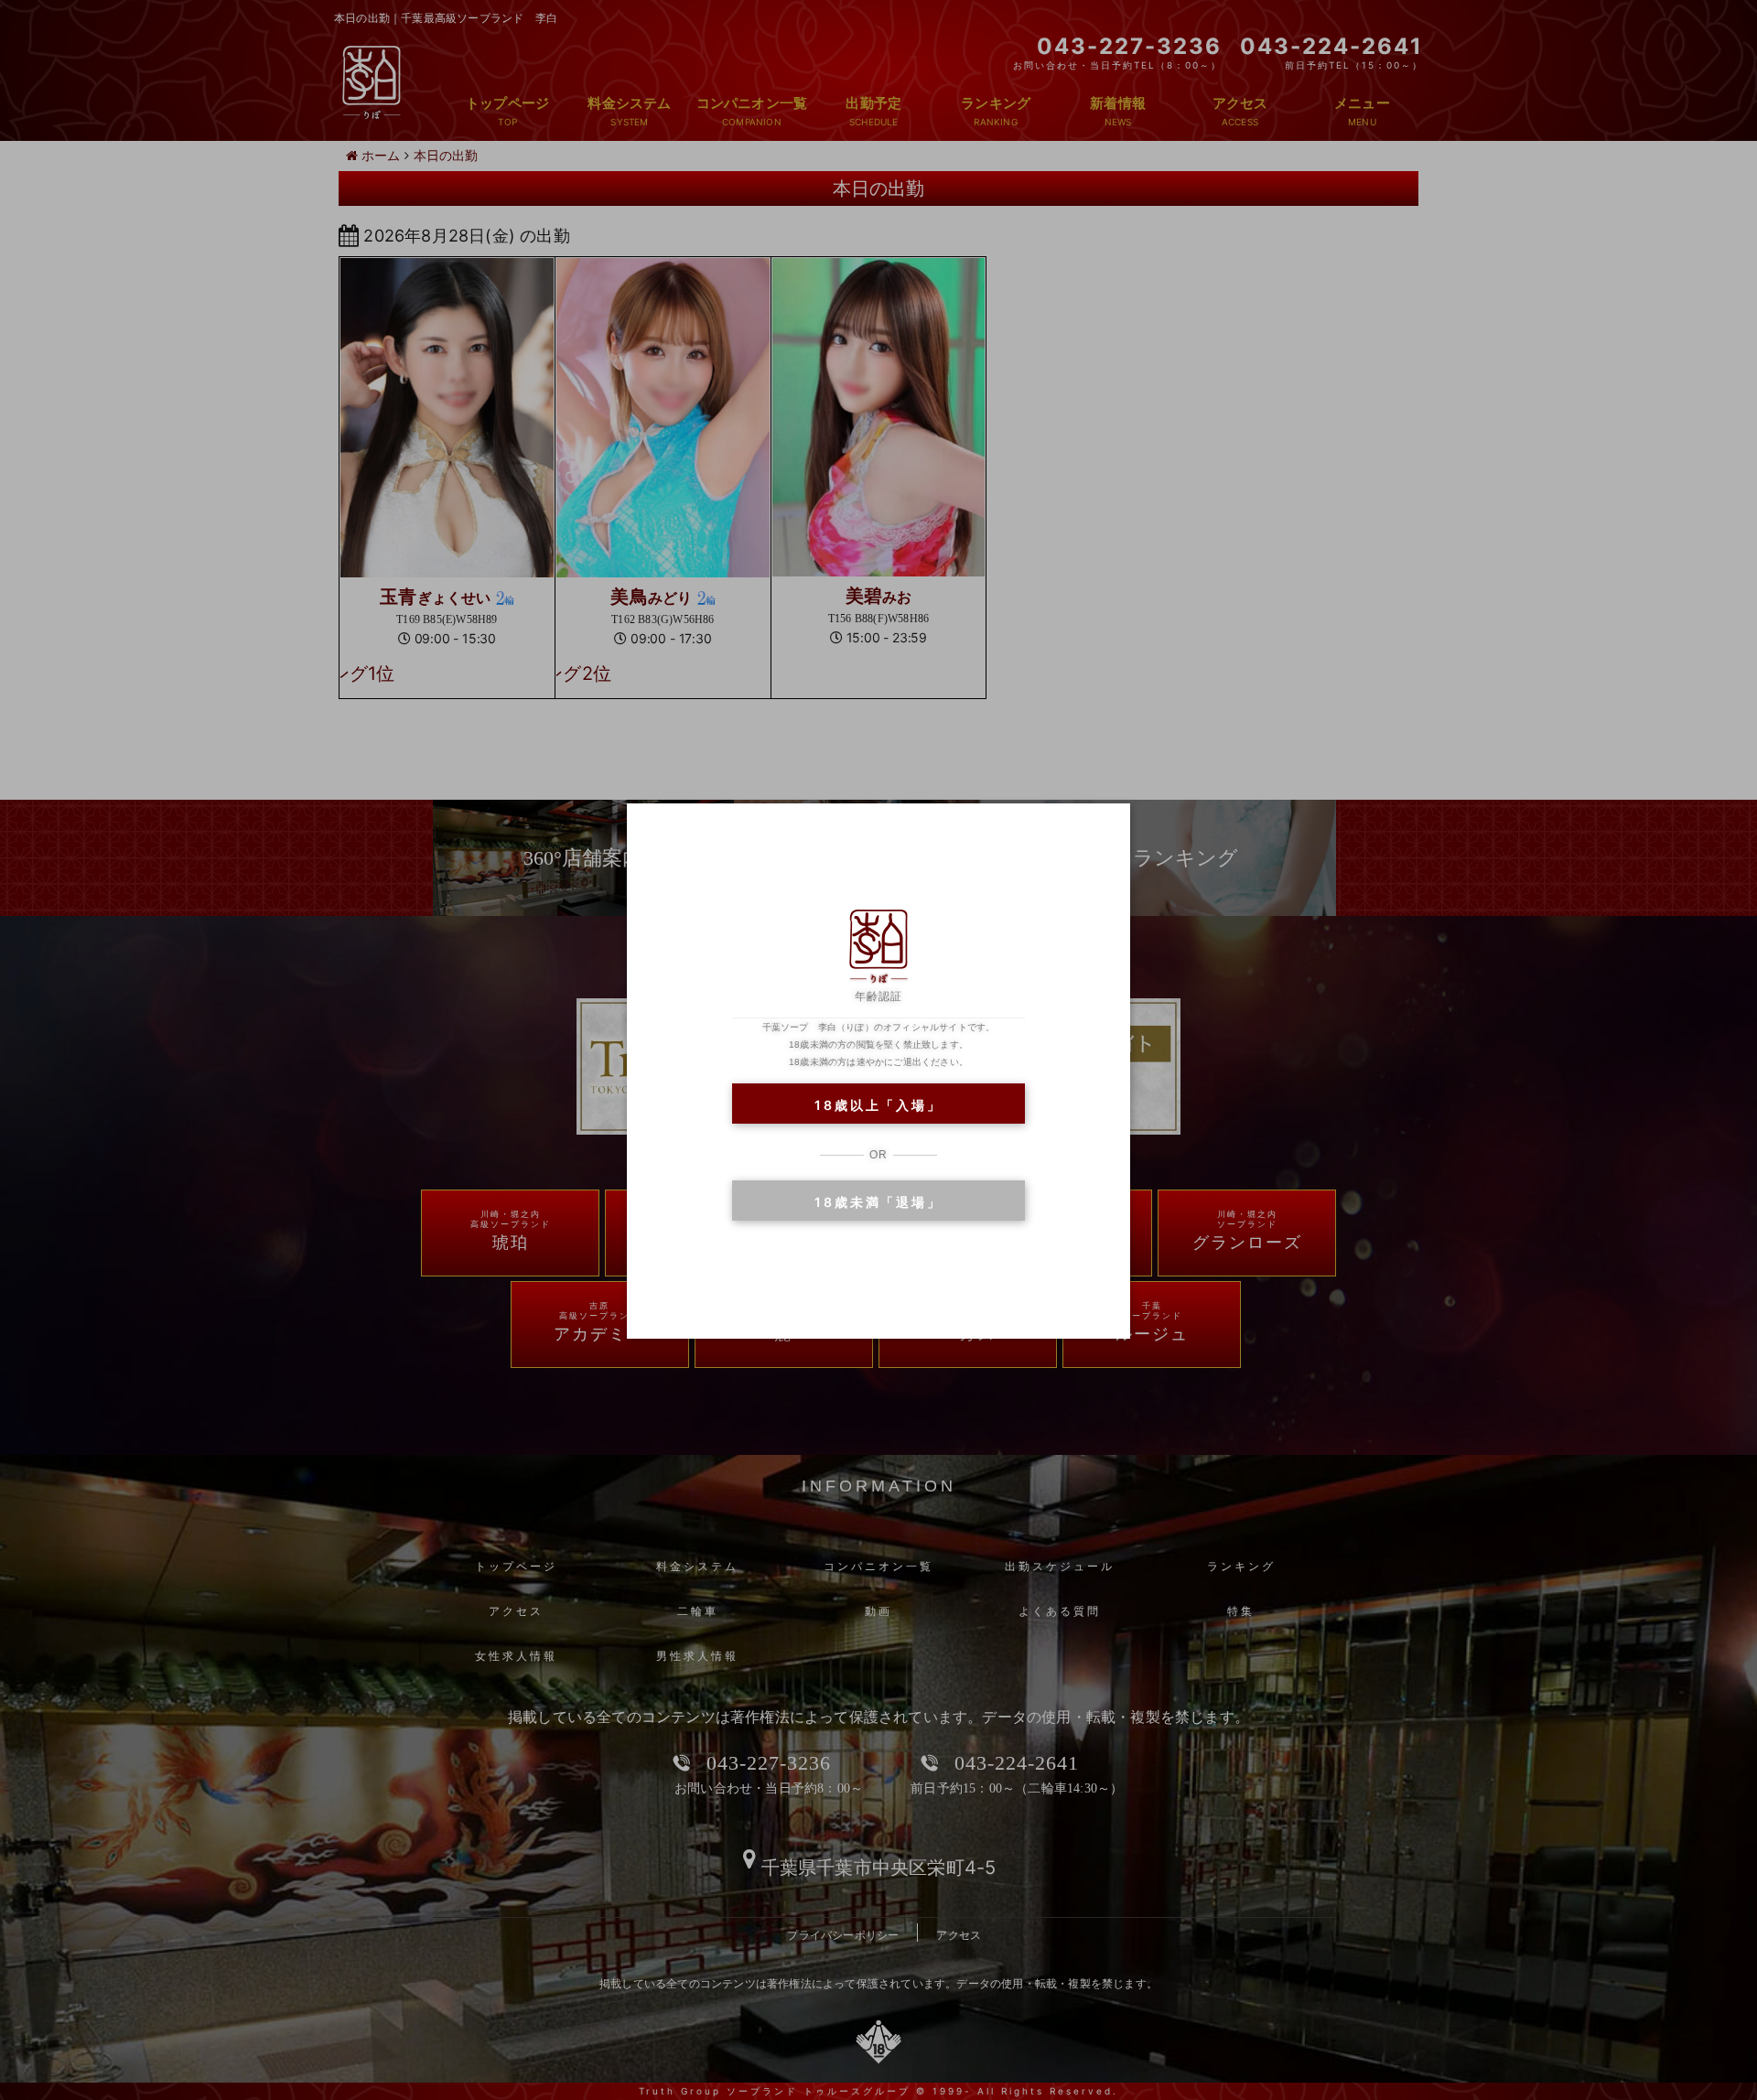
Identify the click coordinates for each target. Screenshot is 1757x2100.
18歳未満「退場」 (878, 1202)
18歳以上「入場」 (878, 1105)
